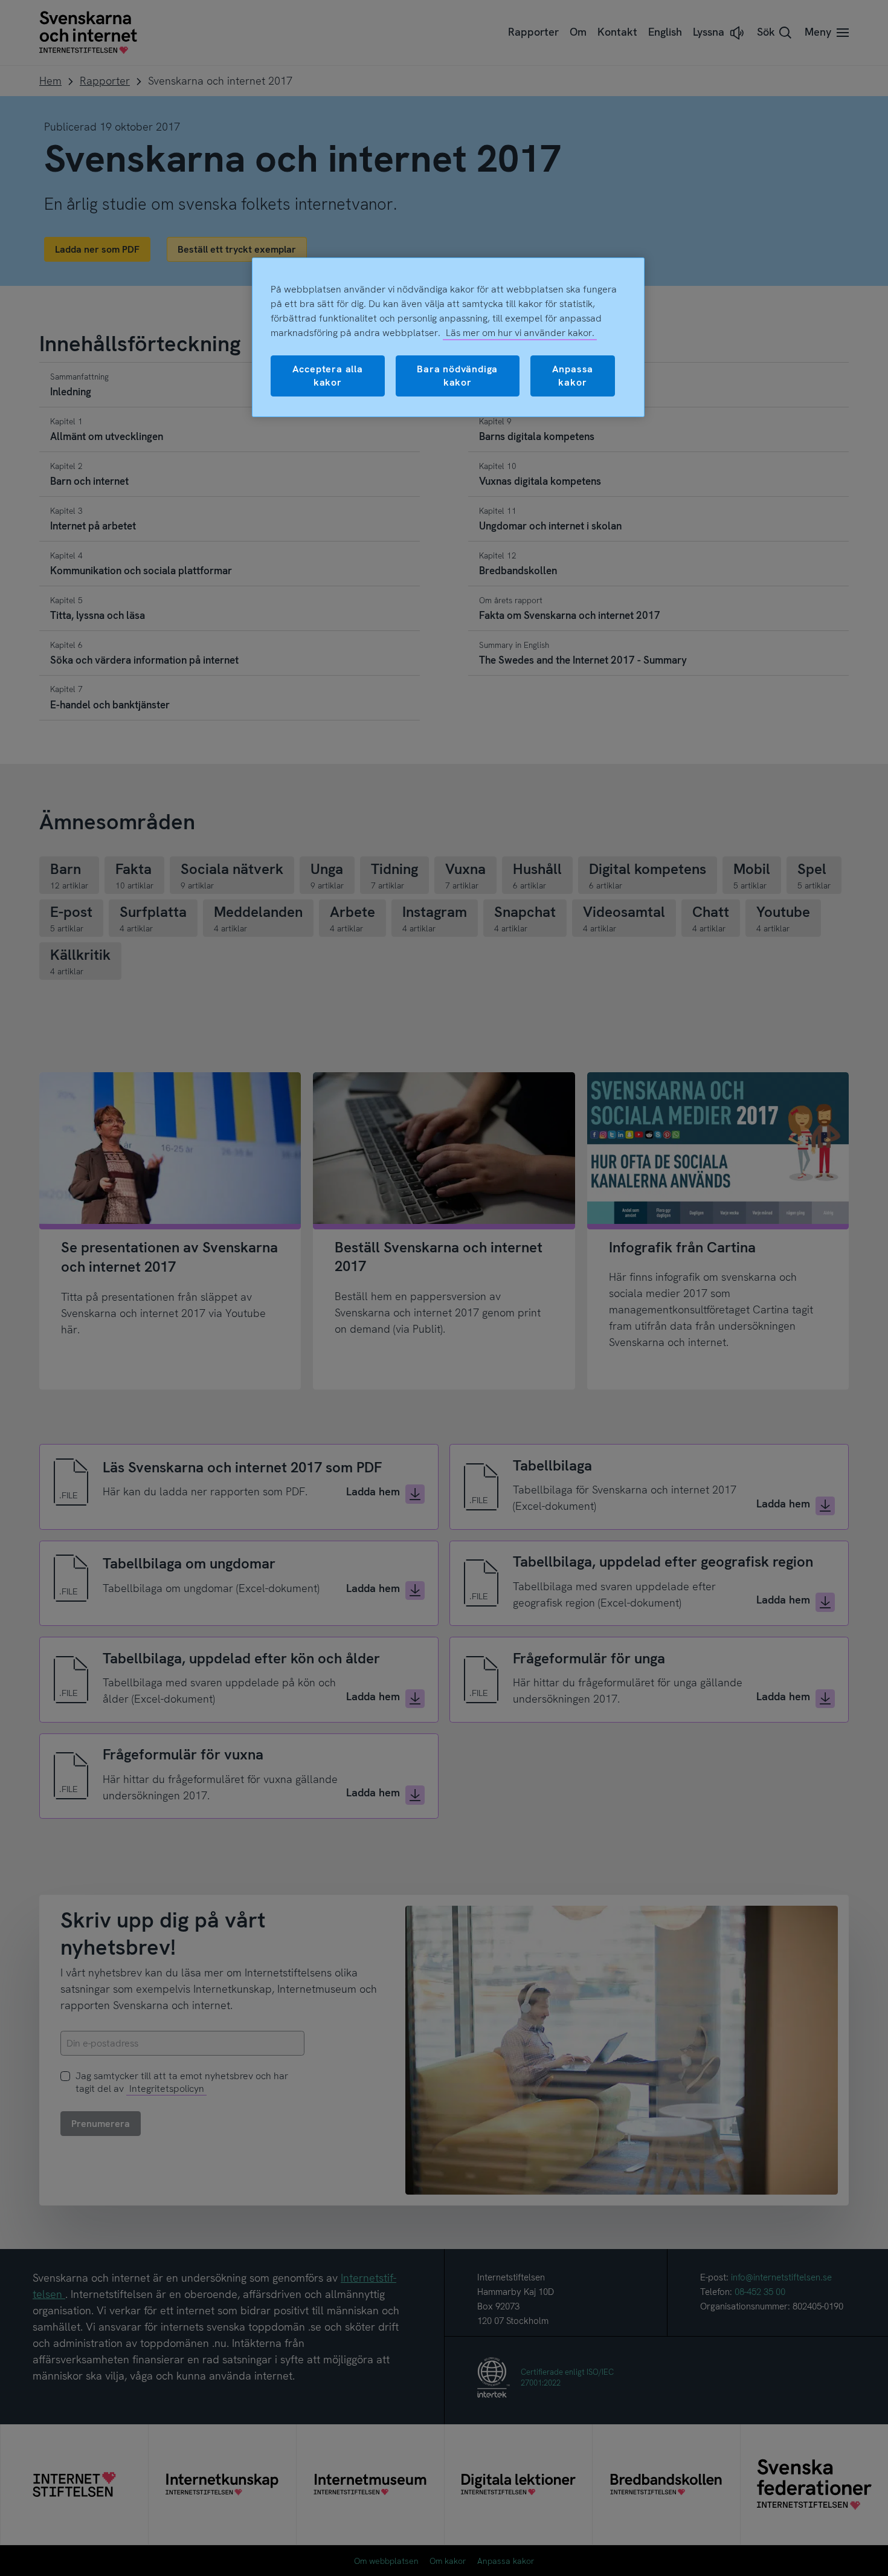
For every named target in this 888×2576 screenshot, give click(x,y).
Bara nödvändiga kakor (457, 376)
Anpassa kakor (573, 376)
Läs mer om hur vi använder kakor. (520, 333)
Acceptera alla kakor (328, 376)
